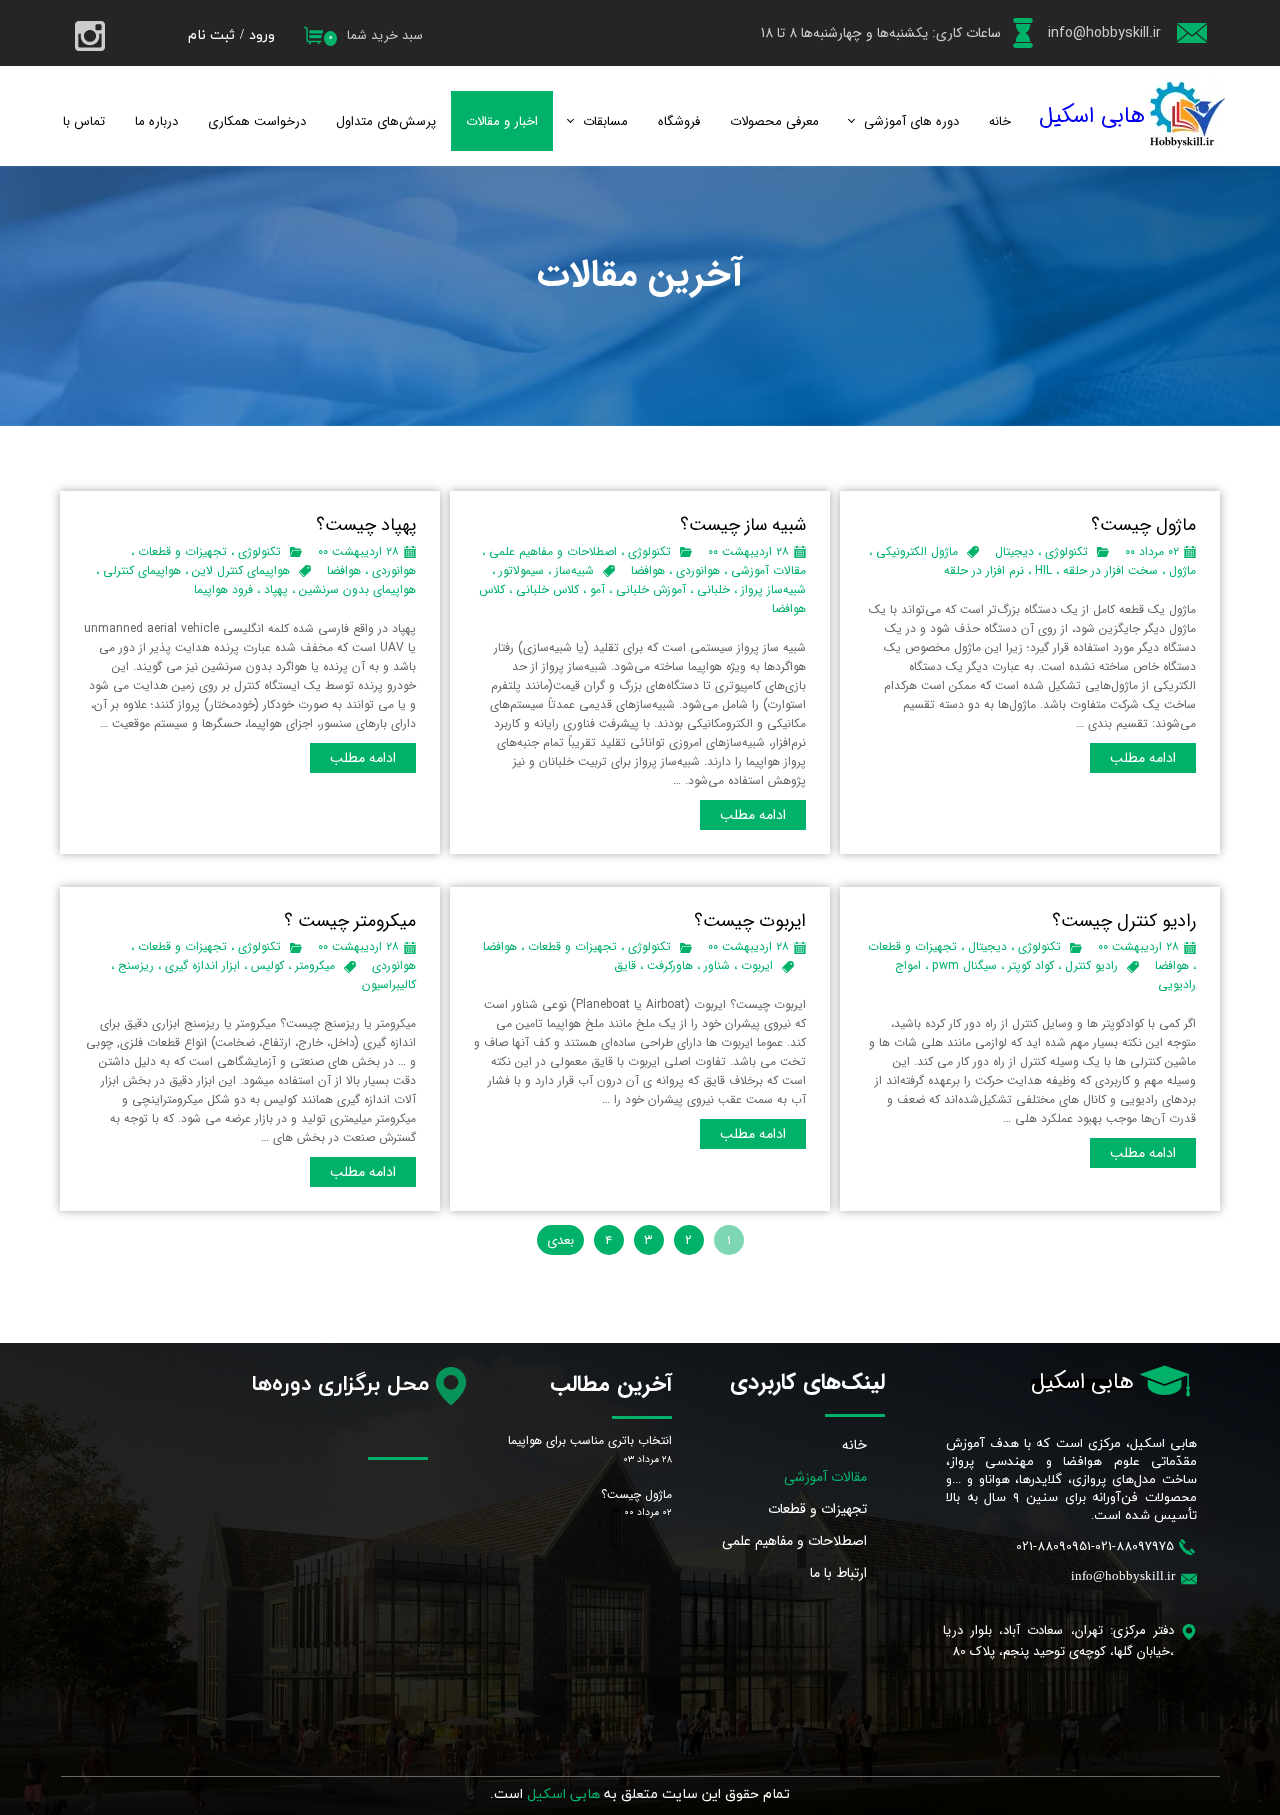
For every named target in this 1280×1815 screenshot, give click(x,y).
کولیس (267, 965)
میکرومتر (315, 965)
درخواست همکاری (257, 121)
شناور (717, 965)
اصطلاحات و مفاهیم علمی (553, 551)
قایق (625, 965)
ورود (262, 35)
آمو (597, 589)
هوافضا (648, 570)
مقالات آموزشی (768, 570)
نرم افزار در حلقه (984, 570)
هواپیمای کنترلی (142, 570)
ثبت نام (211, 35)
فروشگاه (679, 121)
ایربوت (757, 965)
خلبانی (713, 589)
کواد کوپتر (1031, 965)
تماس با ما (77, 121)
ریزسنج (136, 965)
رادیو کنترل (1091, 965)
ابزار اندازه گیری (202, 965)
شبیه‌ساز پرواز (773, 589)
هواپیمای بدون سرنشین (357, 589)
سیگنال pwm (964, 965)
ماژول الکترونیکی (917, 551)
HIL (1043, 570)
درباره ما (156, 121)
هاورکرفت (670, 965)
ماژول (1182, 570)
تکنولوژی (1066, 551)
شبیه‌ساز (574, 570)
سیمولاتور (521, 570)
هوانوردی (698, 570)
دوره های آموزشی (911, 121)
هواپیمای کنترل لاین (241, 570)
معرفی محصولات (774, 121)
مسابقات (605, 121)
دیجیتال (1014, 551)
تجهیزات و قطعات (182, 551)
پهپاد (276, 589)
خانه (1000, 121)
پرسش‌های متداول (386, 121)
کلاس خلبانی (547, 589)
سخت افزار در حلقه (1110, 570)
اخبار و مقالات (502, 121)
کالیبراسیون (389, 984)
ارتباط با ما (838, 1573)
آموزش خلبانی (651, 589)
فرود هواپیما (223, 589)
